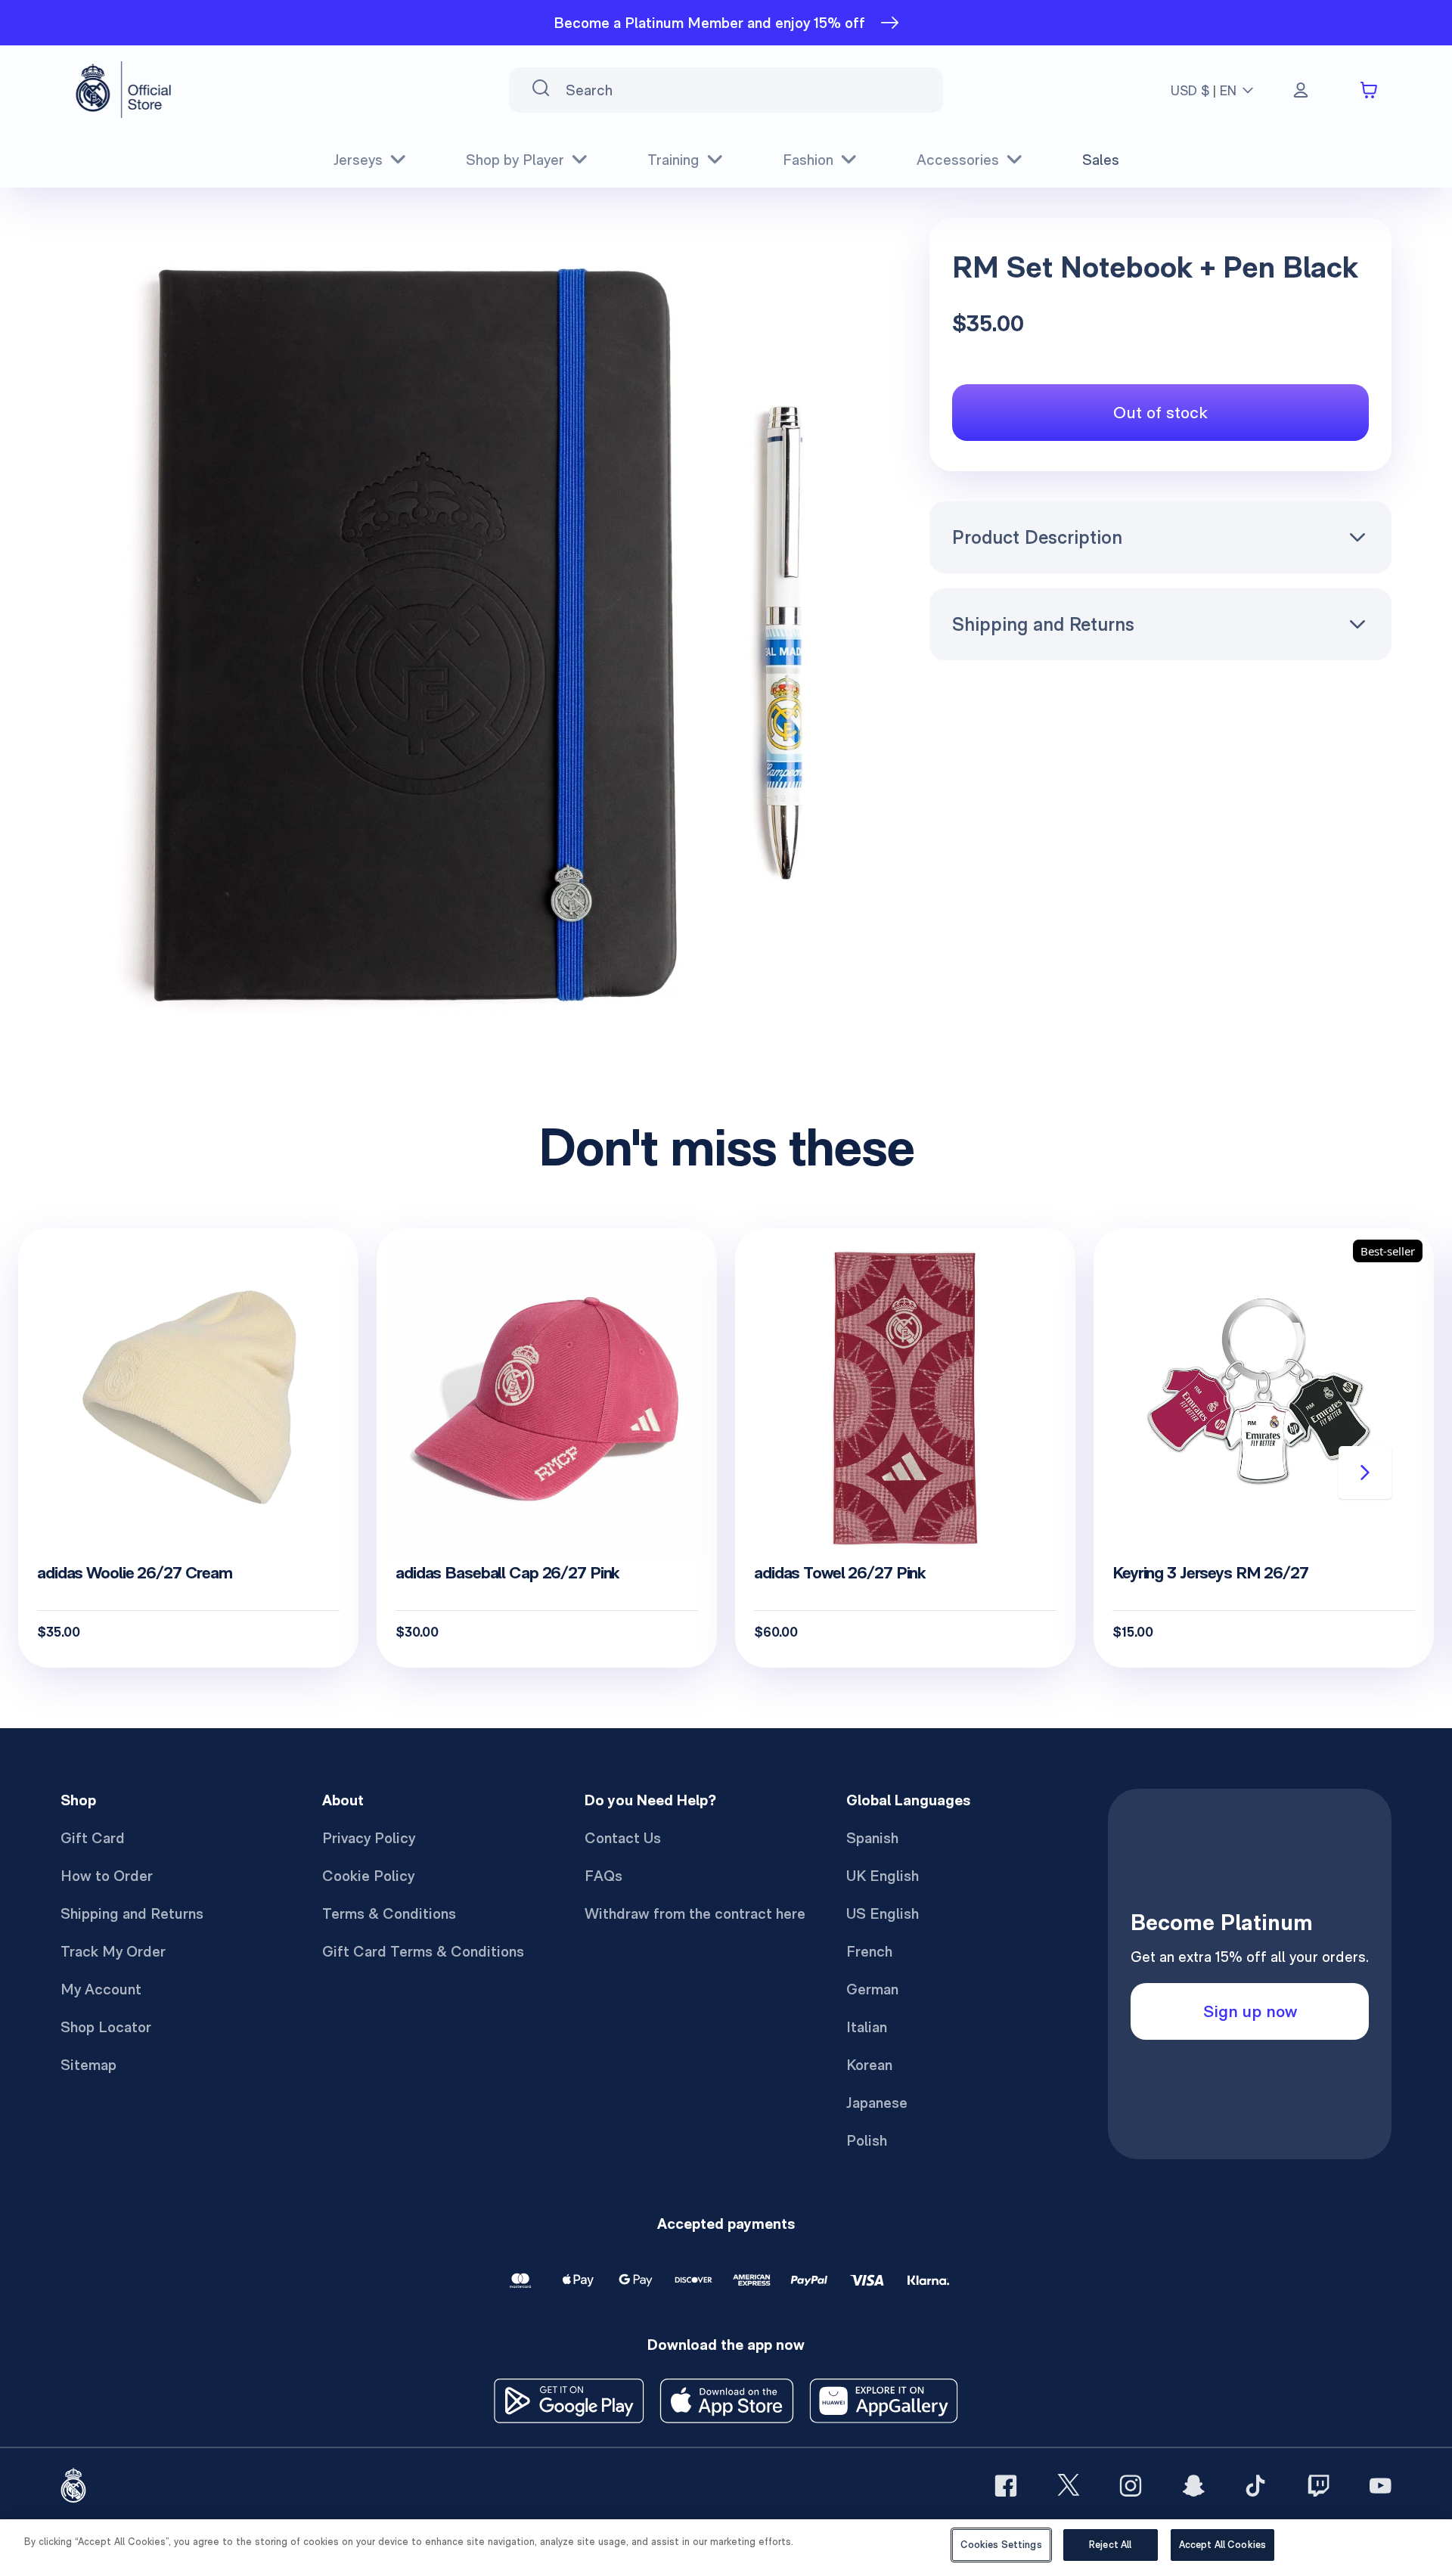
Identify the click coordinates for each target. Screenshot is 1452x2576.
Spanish (872, 1838)
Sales (1101, 160)
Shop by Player (515, 160)
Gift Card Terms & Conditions (423, 1951)
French (869, 1951)
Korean (869, 2065)
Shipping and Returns (1043, 624)
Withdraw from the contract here (695, 1913)
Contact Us (623, 1838)
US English (883, 1913)
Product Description (1037, 537)
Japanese (877, 2103)
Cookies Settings (1001, 2545)
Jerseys (358, 160)
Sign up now (1250, 2011)
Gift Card (93, 1838)
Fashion (808, 160)
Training (673, 160)
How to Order (107, 1876)
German (872, 1989)
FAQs (603, 1876)
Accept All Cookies (1222, 2545)
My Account (101, 1989)
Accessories (958, 160)
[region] (726, 2548)
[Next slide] (1365, 1473)
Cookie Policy (368, 1876)
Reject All (1110, 2545)
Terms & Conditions (389, 1913)
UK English (883, 1876)
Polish (867, 2140)
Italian (867, 2027)
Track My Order (113, 1951)
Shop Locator (106, 2027)
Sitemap (88, 2065)
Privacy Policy (369, 1838)
